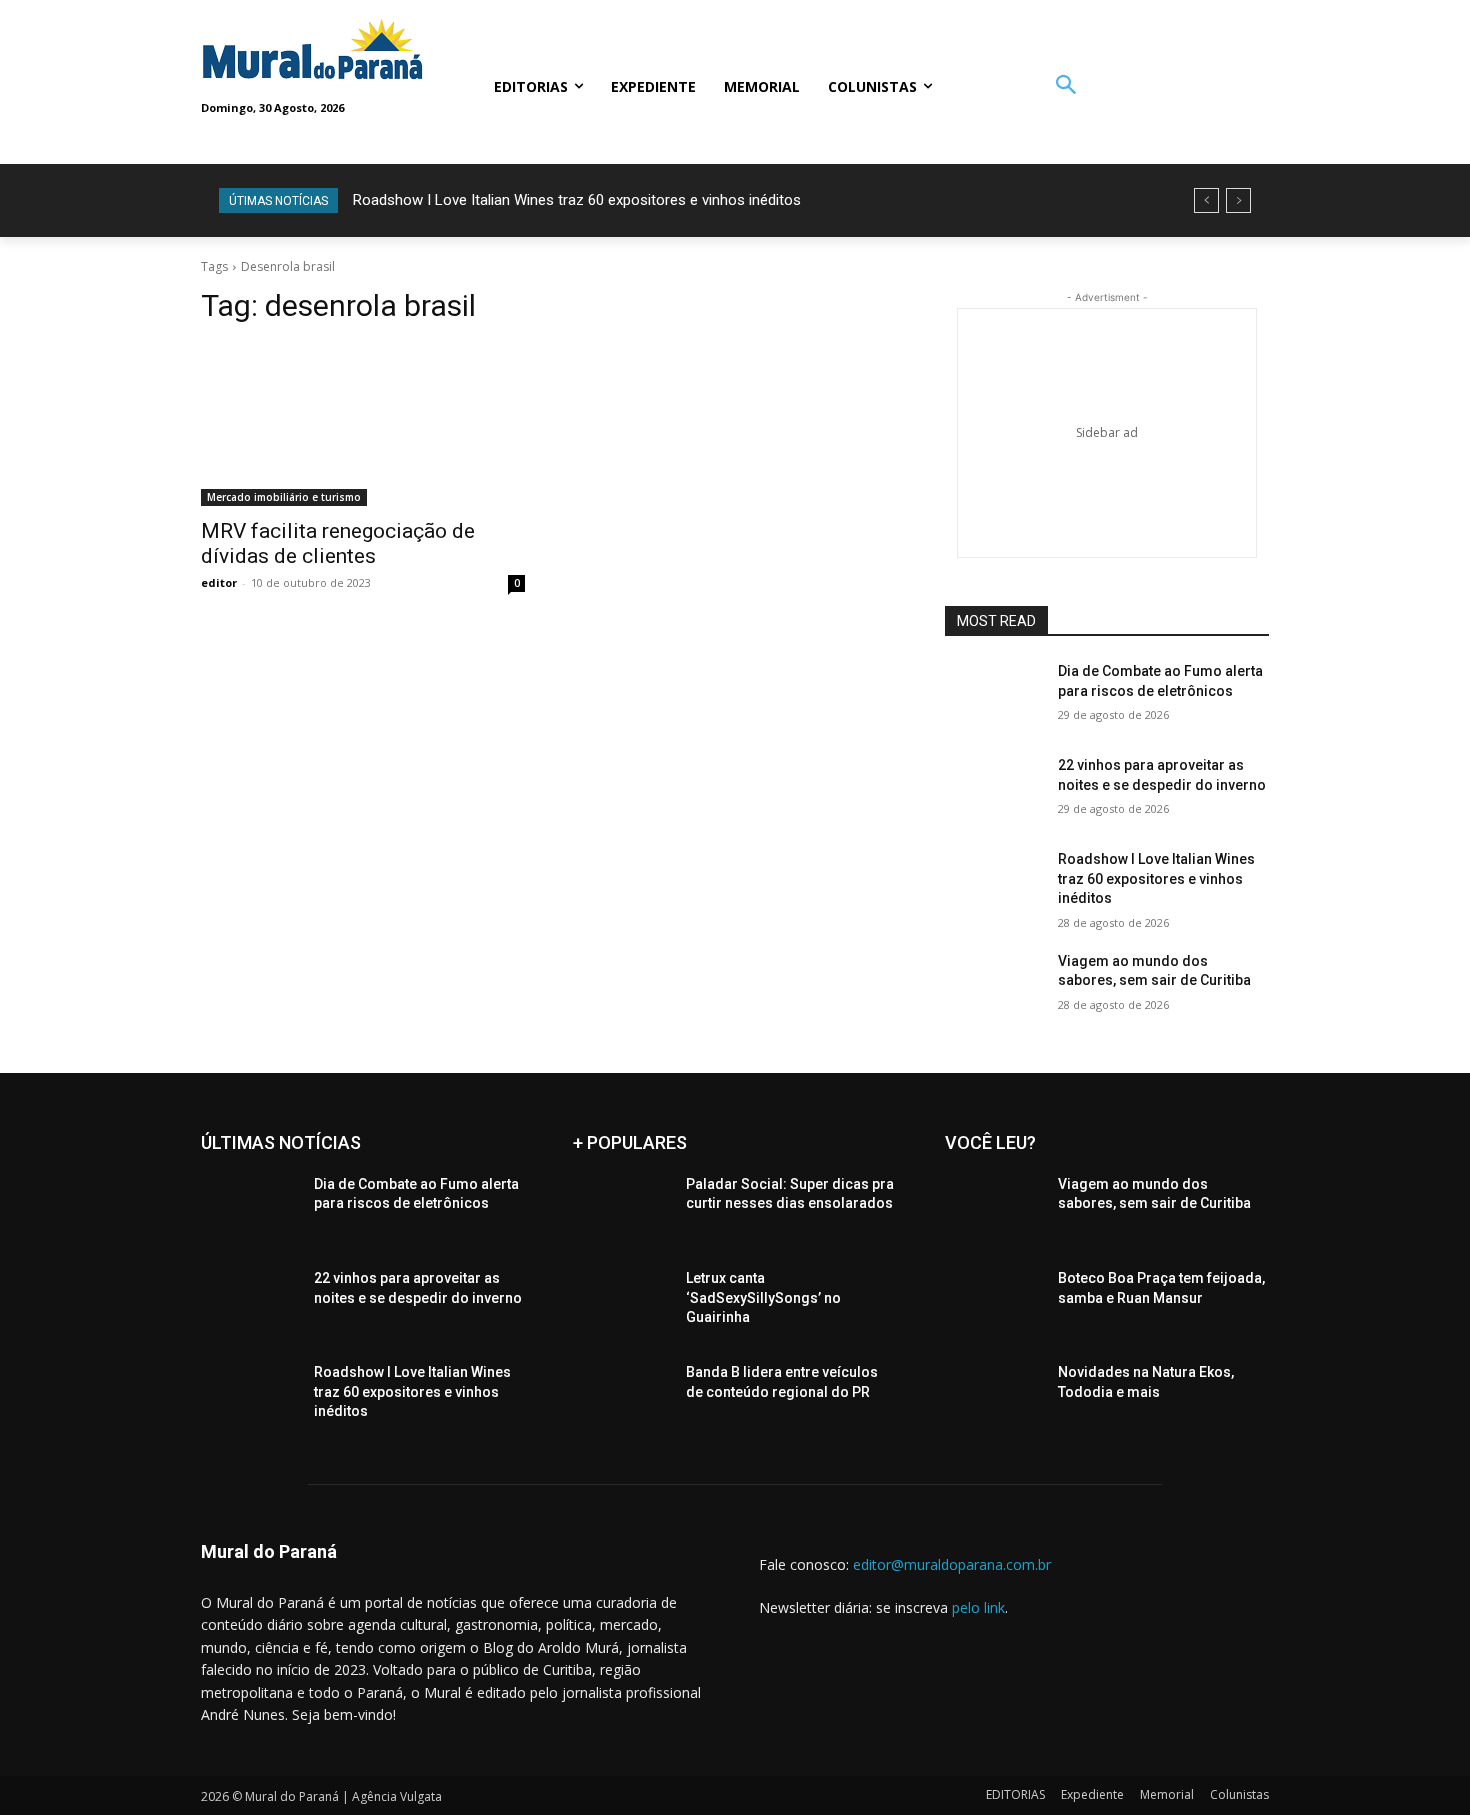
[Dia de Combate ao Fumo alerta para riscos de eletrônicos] (993, 696)
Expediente (1092, 1794)
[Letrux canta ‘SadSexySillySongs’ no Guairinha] (621, 1303)
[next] (1238, 200)
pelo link (978, 1607)
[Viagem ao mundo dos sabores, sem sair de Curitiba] (993, 986)
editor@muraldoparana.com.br (952, 1564)
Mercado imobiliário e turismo (284, 497)
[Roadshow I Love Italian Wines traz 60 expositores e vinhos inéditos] (993, 884)
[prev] (1206, 200)
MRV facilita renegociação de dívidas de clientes (338, 543)
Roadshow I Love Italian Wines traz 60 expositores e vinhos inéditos (577, 200)
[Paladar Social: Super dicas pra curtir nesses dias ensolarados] (621, 1209)
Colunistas (1239, 1794)
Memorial (1167, 1794)
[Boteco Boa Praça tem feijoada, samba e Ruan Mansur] (993, 1303)
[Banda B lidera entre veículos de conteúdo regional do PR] (621, 1397)
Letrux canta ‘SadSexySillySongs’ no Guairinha (763, 1297)
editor (219, 582)
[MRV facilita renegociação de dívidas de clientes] (363, 425)
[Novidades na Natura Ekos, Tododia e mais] (993, 1397)
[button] (1065, 86)
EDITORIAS (1015, 1794)
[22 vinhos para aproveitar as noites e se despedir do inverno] (993, 790)
